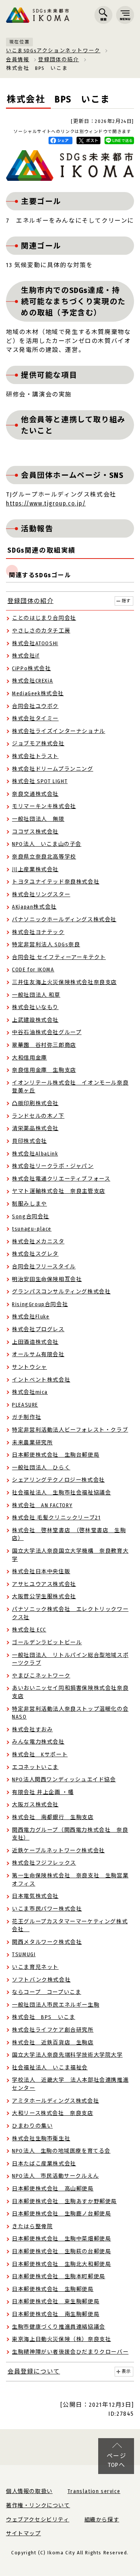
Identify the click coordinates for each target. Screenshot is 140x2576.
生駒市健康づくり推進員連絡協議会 (59, 2327)
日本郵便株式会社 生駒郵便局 (53, 2289)
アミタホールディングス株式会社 (55, 2101)
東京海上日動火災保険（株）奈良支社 (61, 2339)
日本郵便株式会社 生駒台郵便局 (56, 1455)
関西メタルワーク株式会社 (47, 1942)
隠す (126, 601)
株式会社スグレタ (35, 1254)
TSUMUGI (24, 1955)
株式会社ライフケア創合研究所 (53, 2030)
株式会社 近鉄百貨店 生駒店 (53, 2043)
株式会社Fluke (31, 1317)
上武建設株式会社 (35, 1020)
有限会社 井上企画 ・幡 (43, 1792)
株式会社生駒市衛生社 (41, 2139)
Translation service (94, 2491)
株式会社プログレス (38, 1329)
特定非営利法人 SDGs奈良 (46, 945)
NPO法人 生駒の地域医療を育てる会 (61, 2151)
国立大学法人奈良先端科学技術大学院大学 (67, 2055)
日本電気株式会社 (35, 1896)
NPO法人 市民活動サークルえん (55, 2176)
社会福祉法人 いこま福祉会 (50, 2068)
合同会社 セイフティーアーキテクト (59, 957)
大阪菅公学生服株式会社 (44, 1597)
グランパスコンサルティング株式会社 (61, 1292)
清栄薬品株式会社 (35, 1128)
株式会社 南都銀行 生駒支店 (53, 1817)
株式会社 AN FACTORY (42, 1505)
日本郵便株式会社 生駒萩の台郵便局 (61, 2252)
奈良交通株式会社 (35, 794)
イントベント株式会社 (41, 1380)
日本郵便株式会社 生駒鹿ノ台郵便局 (61, 2214)
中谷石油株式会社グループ (47, 1032)
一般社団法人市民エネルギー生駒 (56, 2005)
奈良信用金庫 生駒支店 (44, 1070)
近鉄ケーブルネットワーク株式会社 (58, 1851)
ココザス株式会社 (35, 832)
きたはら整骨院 (32, 2226)
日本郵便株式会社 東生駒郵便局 (56, 2302)
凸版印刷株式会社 (35, 1103)
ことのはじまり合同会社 (44, 618)
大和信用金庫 (29, 1058)
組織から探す (102, 2520)
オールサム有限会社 (38, 1355)
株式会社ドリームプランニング (52, 769)
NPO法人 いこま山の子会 (47, 844)
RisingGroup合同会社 (40, 1304)
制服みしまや (29, 1204)
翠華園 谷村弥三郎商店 (44, 1045)
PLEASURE (25, 1405)
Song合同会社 (31, 1217)
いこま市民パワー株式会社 (47, 1909)
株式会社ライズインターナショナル (59, 731)
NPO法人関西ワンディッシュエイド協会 (64, 1780)
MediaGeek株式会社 (38, 694)
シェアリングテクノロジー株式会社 (58, 1480)
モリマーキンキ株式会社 (44, 806)
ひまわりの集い (32, 2126)
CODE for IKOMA (33, 970)
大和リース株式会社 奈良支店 (52, 2113)
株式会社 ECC (29, 1630)
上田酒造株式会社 (35, 1342)
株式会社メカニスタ (38, 1242)
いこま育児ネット (35, 1967)
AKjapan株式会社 (34, 907)
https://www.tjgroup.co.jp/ (46, 503)
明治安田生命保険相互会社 (47, 1279)
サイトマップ (24, 2534)
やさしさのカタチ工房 (41, 631)
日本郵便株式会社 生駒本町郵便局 (59, 2277)
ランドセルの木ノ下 (38, 1116)
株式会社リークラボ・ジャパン (53, 1166)
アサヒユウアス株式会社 (44, 1584)
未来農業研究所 (32, 1443)
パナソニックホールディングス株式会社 (64, 920)
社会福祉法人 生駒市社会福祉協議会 (61, 1493)
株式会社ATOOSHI (35, 644)
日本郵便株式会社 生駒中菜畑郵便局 (61, 2239)
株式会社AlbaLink (35, 1154)
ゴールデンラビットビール (47, 1643)
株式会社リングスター (41, 895)
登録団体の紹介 (58, 60)
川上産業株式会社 (35, 870)
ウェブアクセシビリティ (38, 2520)
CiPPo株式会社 (31, 669)
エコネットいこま (35, 1767)
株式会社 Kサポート (40, 1755)
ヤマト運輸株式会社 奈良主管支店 (59, 1191)
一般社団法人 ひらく (41, 1468)
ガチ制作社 (27, 1417)
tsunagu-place (32, 1229)
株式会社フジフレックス (44, 1863)
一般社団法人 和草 (36, 995)
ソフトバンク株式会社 (41, 1980)
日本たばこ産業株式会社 (44, 2164)
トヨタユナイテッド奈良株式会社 (56, 882)
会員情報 (18, 60)
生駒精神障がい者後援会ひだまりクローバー (70, 2352)
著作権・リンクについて (38, 2506)
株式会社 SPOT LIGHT (40, 781)
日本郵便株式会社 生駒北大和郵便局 (61, 2264)
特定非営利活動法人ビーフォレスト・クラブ (70, 1430)
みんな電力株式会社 (38, 1742)
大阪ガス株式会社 (35, 1805)
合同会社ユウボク (35, 706)
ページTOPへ (117, 2460)
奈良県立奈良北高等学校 (44, 857)
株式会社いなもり (35, 1007)
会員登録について (34, 2371)
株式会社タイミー (35, 719)
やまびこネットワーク (41, 1676)
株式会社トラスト (35, 756)
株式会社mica (30, 1392)
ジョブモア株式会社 (38, 744)
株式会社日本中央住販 (41, 1572)
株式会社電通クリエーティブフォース (61, 1179)
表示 (126, 2371)
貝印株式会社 (29, 1141)
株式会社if (26, 656)
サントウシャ (29, 1367)
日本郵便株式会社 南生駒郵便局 (56, 2314)
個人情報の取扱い (29, 2491)
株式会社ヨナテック (38, 932)
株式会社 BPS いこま (43, 2017)
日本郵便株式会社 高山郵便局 (53, 2189)
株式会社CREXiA (32, 681)
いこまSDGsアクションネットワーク (53, 51)
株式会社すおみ (32, 1730)
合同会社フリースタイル (44, 1267)
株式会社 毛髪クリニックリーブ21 (56, 1518)
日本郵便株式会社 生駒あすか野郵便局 (64, 2201)
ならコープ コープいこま (46, 1992)
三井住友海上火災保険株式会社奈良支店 (64, 982)
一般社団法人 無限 (38, 819)
